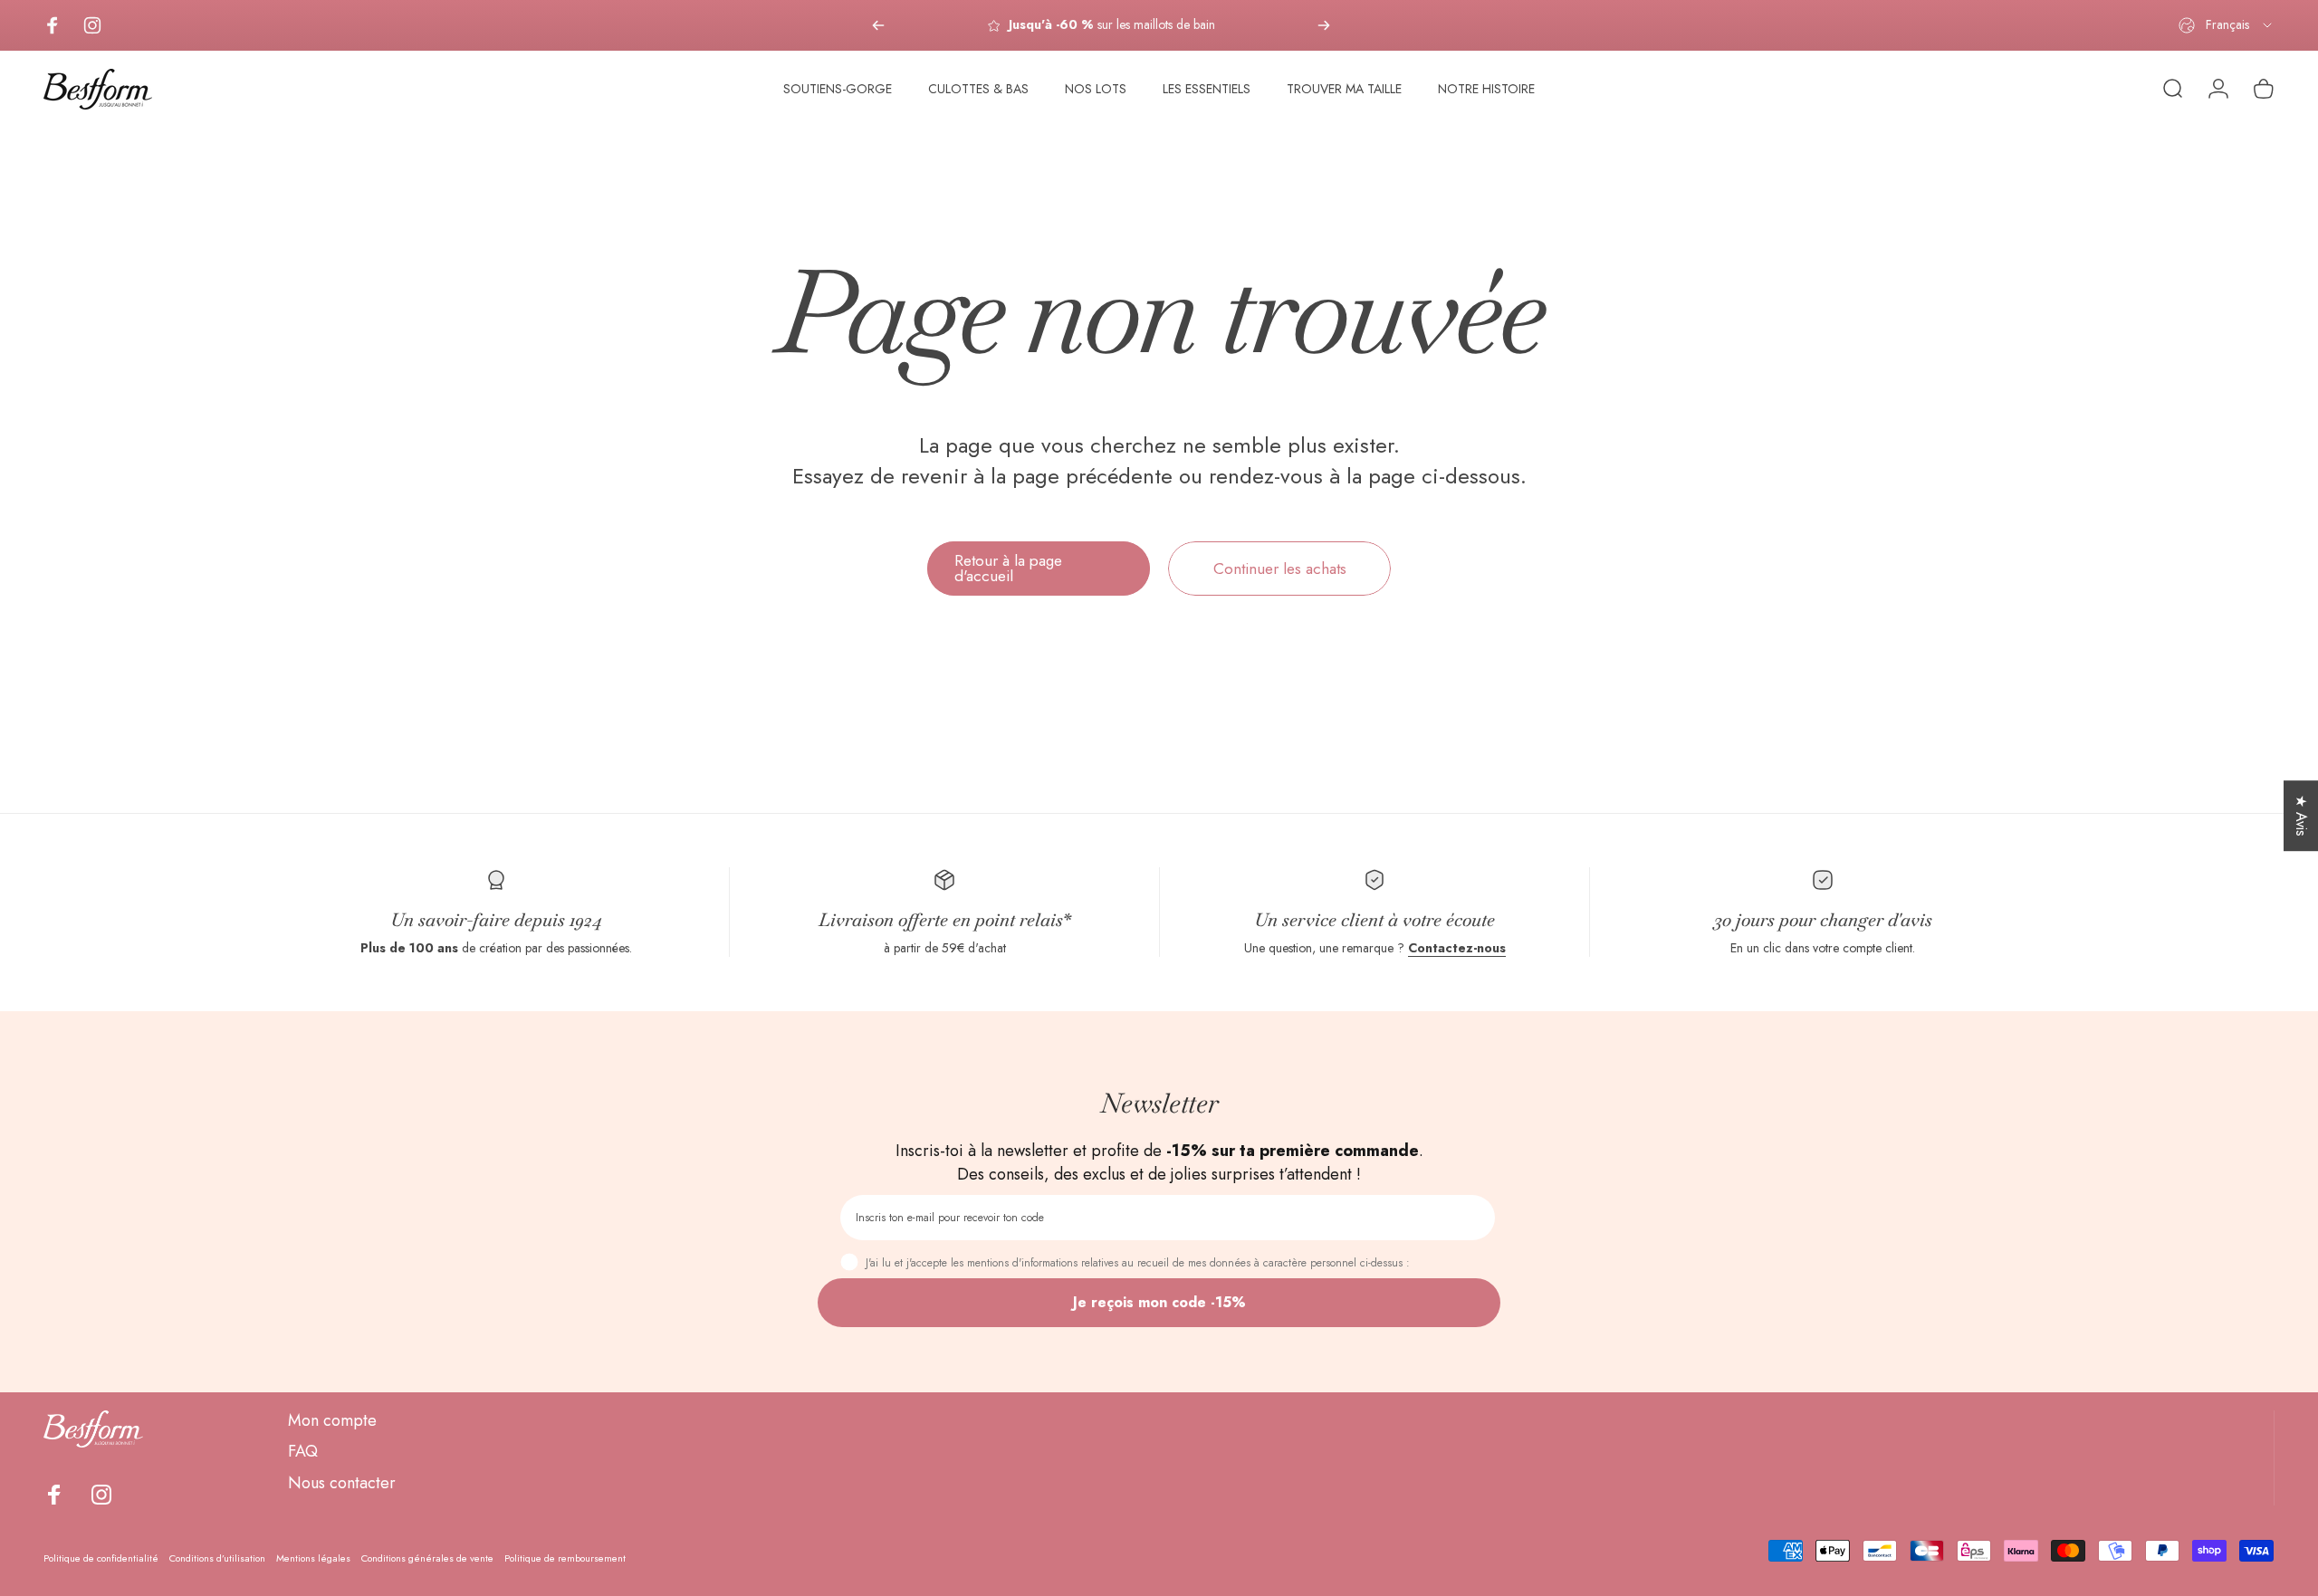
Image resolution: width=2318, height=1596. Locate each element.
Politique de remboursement (565, 1558)
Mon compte (332, 1421)
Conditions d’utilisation (217, 1558)
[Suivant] (1324, 25)
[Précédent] (878, 25)
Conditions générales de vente (427, 1558)
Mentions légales (313, 1558)
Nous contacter (342, 1483)
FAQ (303, 1452)
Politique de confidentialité (101, 1558)
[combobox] (2227, 25)
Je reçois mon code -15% (1159, 1302)
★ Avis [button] (2301, 816)
